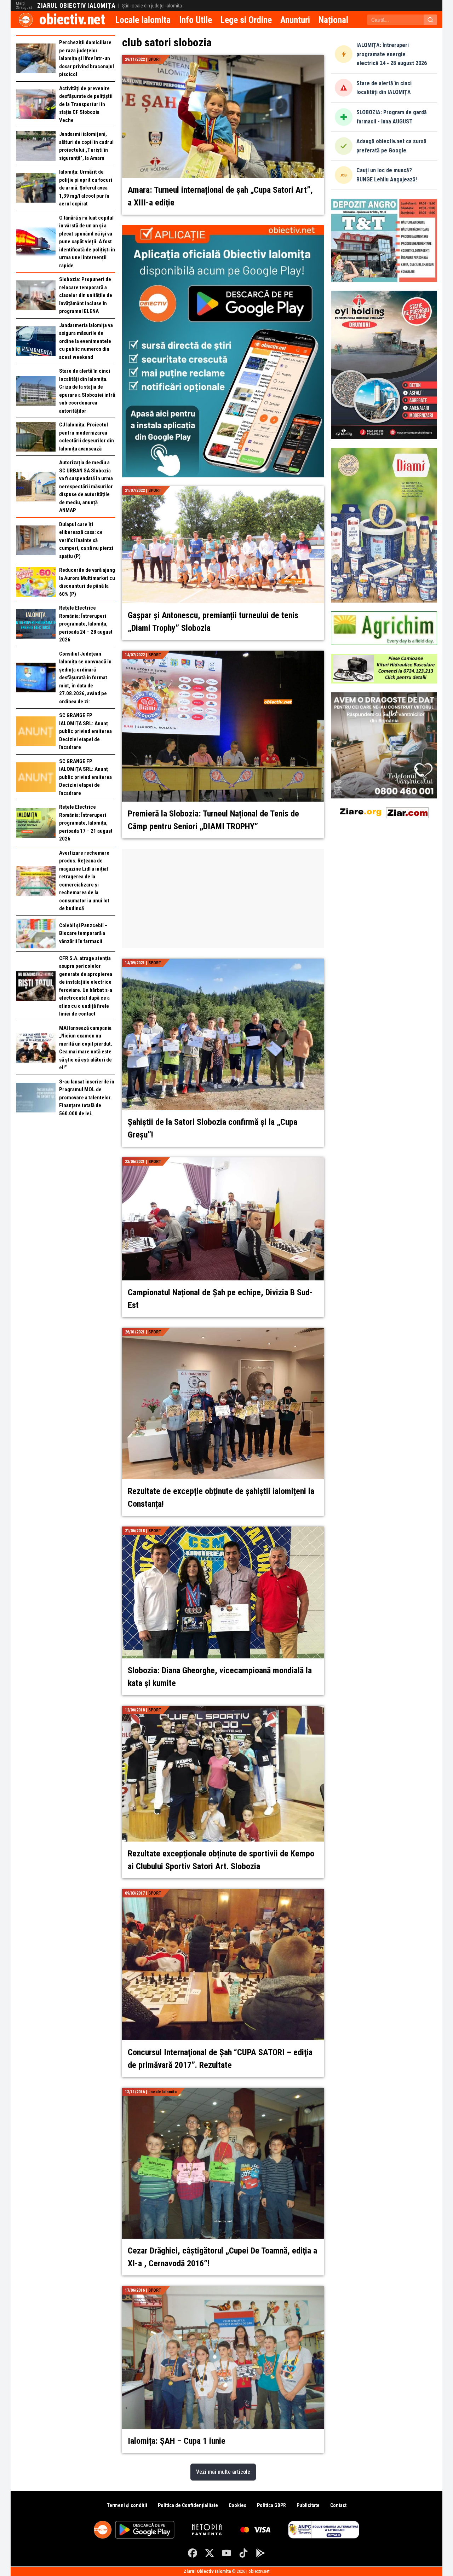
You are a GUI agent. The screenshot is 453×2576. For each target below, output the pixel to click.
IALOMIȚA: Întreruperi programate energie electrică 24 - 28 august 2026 (392, 54)
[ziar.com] (407, 811)
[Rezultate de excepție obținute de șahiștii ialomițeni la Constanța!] (223, 1332)
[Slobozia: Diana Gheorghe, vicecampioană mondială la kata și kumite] (223, 1531)
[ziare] (361, 811)
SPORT (155, 59)
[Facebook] (193, 2553)
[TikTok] (243, 2553)
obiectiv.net (72, 20)
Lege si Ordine (246, 20)
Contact (338, 2505)
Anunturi (295, 20)
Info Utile (196, 20)
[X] (210, 2553)
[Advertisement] (223, 899)
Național (333, 20)
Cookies (237, 2505)
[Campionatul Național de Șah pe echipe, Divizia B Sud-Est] (223, 1161)
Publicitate (308, 2505)
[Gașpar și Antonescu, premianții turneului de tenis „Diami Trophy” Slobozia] (223, 490)
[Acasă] (26, 20)
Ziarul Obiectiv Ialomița (76, 6)
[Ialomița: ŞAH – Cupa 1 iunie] (223, 2290)
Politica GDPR (271, 2505)
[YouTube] (226, 2553)
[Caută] (430, 20)
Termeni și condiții (127, 2505)
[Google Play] (260, 2553)
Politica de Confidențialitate (188, 2505)
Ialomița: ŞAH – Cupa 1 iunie (177, 2441)
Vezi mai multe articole (223, 2472)
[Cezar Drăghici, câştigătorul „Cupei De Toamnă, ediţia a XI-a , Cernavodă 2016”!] (223, 2092)
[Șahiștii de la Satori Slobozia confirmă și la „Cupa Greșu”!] (223, 963)
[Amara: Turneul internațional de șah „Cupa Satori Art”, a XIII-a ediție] (223, 59)
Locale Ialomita (143, 20)
